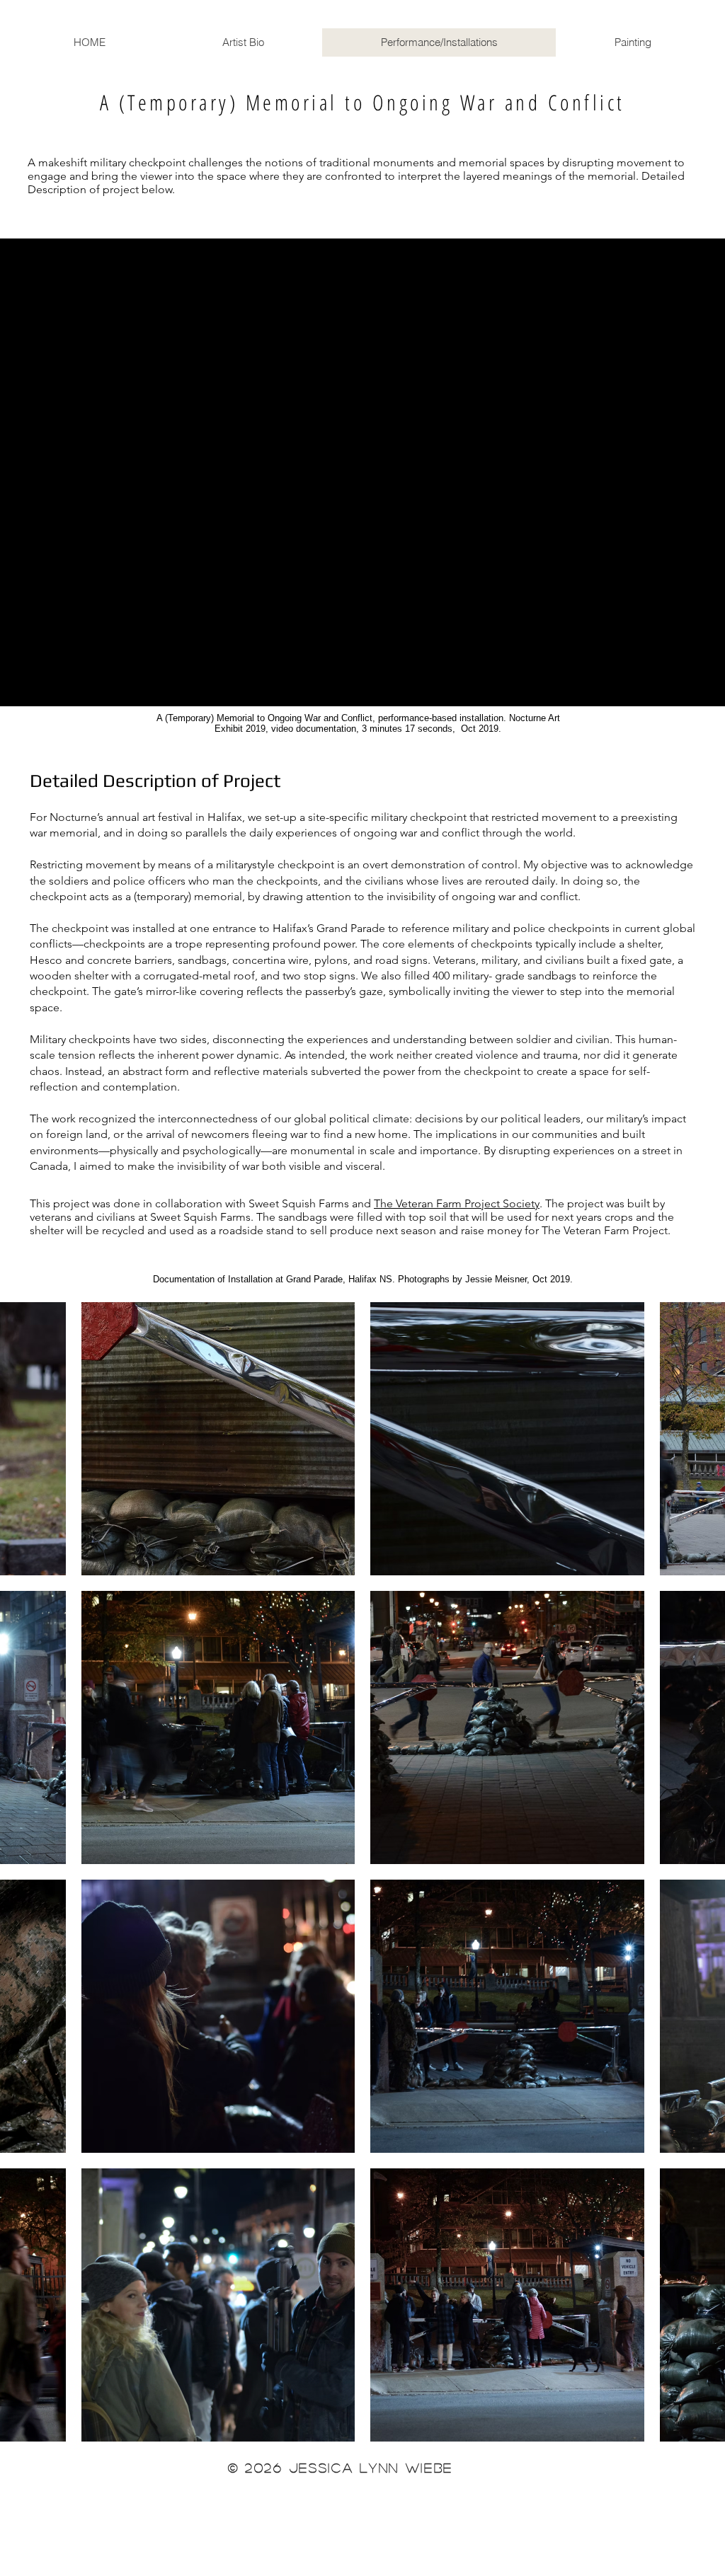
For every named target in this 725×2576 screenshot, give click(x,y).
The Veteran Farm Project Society (457, 1203)
